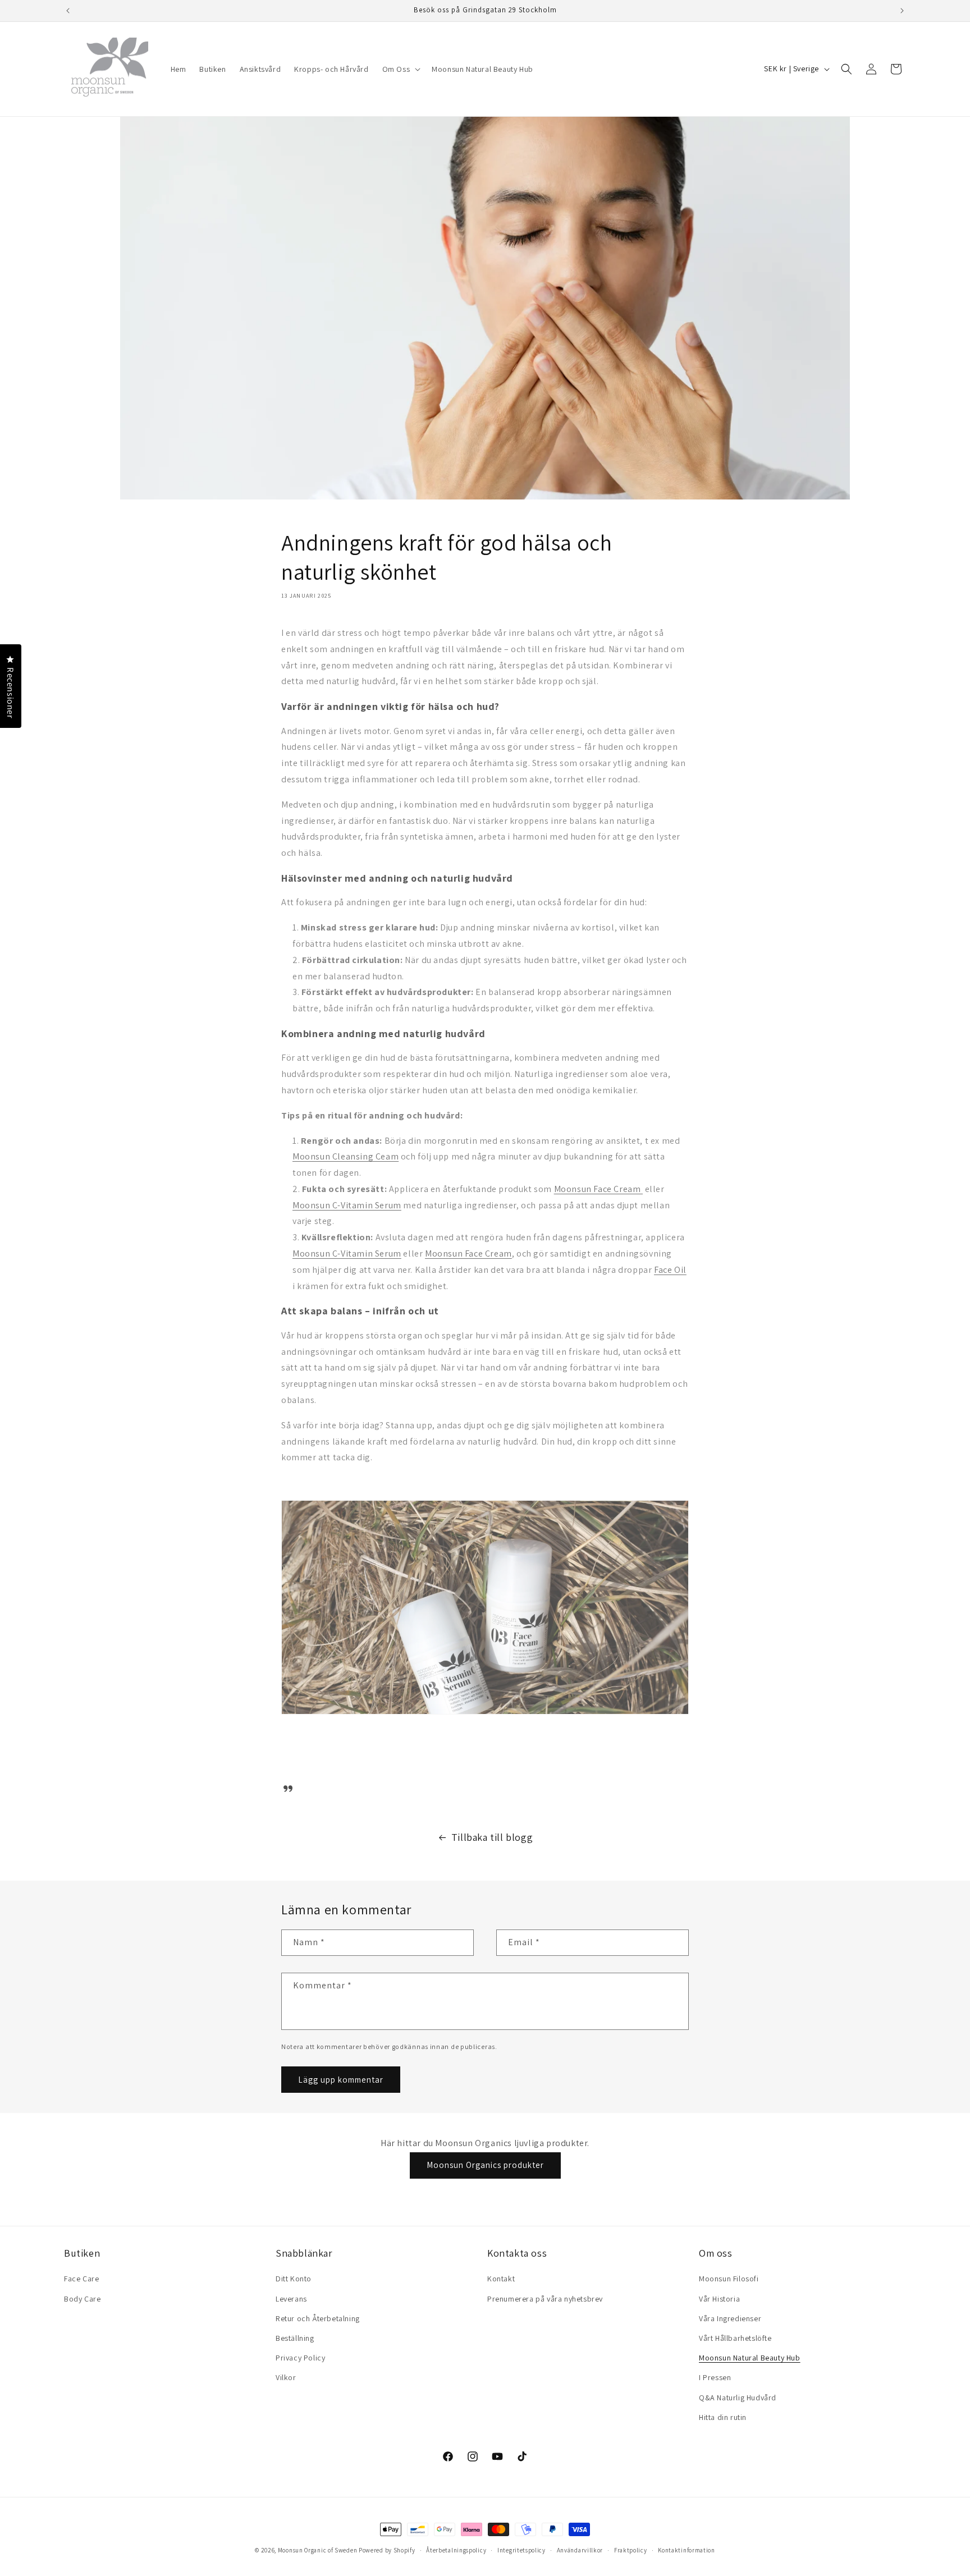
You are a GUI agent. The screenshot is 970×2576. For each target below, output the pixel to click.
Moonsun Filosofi (729, 2279)
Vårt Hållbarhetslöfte (735, 2338)
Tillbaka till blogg (492, 1837)
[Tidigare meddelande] (68, 11)
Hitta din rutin (723, 2417)
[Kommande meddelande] (902, 11)
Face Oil (670, 1270)
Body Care (82, 2299)
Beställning (295, 2338)
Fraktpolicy (631, 2550)
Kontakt (501, 2279)
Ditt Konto (294, 2279)
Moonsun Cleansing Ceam (346, 1156)
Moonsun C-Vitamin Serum (347, 1205)
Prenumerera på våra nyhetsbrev (545, 2299)
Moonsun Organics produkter (485, 2165)
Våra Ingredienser (730, 2318)
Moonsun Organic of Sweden (318, 2550)
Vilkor (286, 2377)
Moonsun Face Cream (598, 1189)
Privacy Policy (300, 2358)
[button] (401, 69)
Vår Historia (719, 2299)
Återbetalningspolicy (456, 2550)
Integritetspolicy (521, 2550)
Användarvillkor (580, 2550)
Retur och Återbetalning (318, 2318)
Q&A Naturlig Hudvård (738, 2398)
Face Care (81, 2279)
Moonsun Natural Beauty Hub (750, 2358)
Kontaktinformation (687, 2550)
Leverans (291, 2299)
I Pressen (715, 2377)
